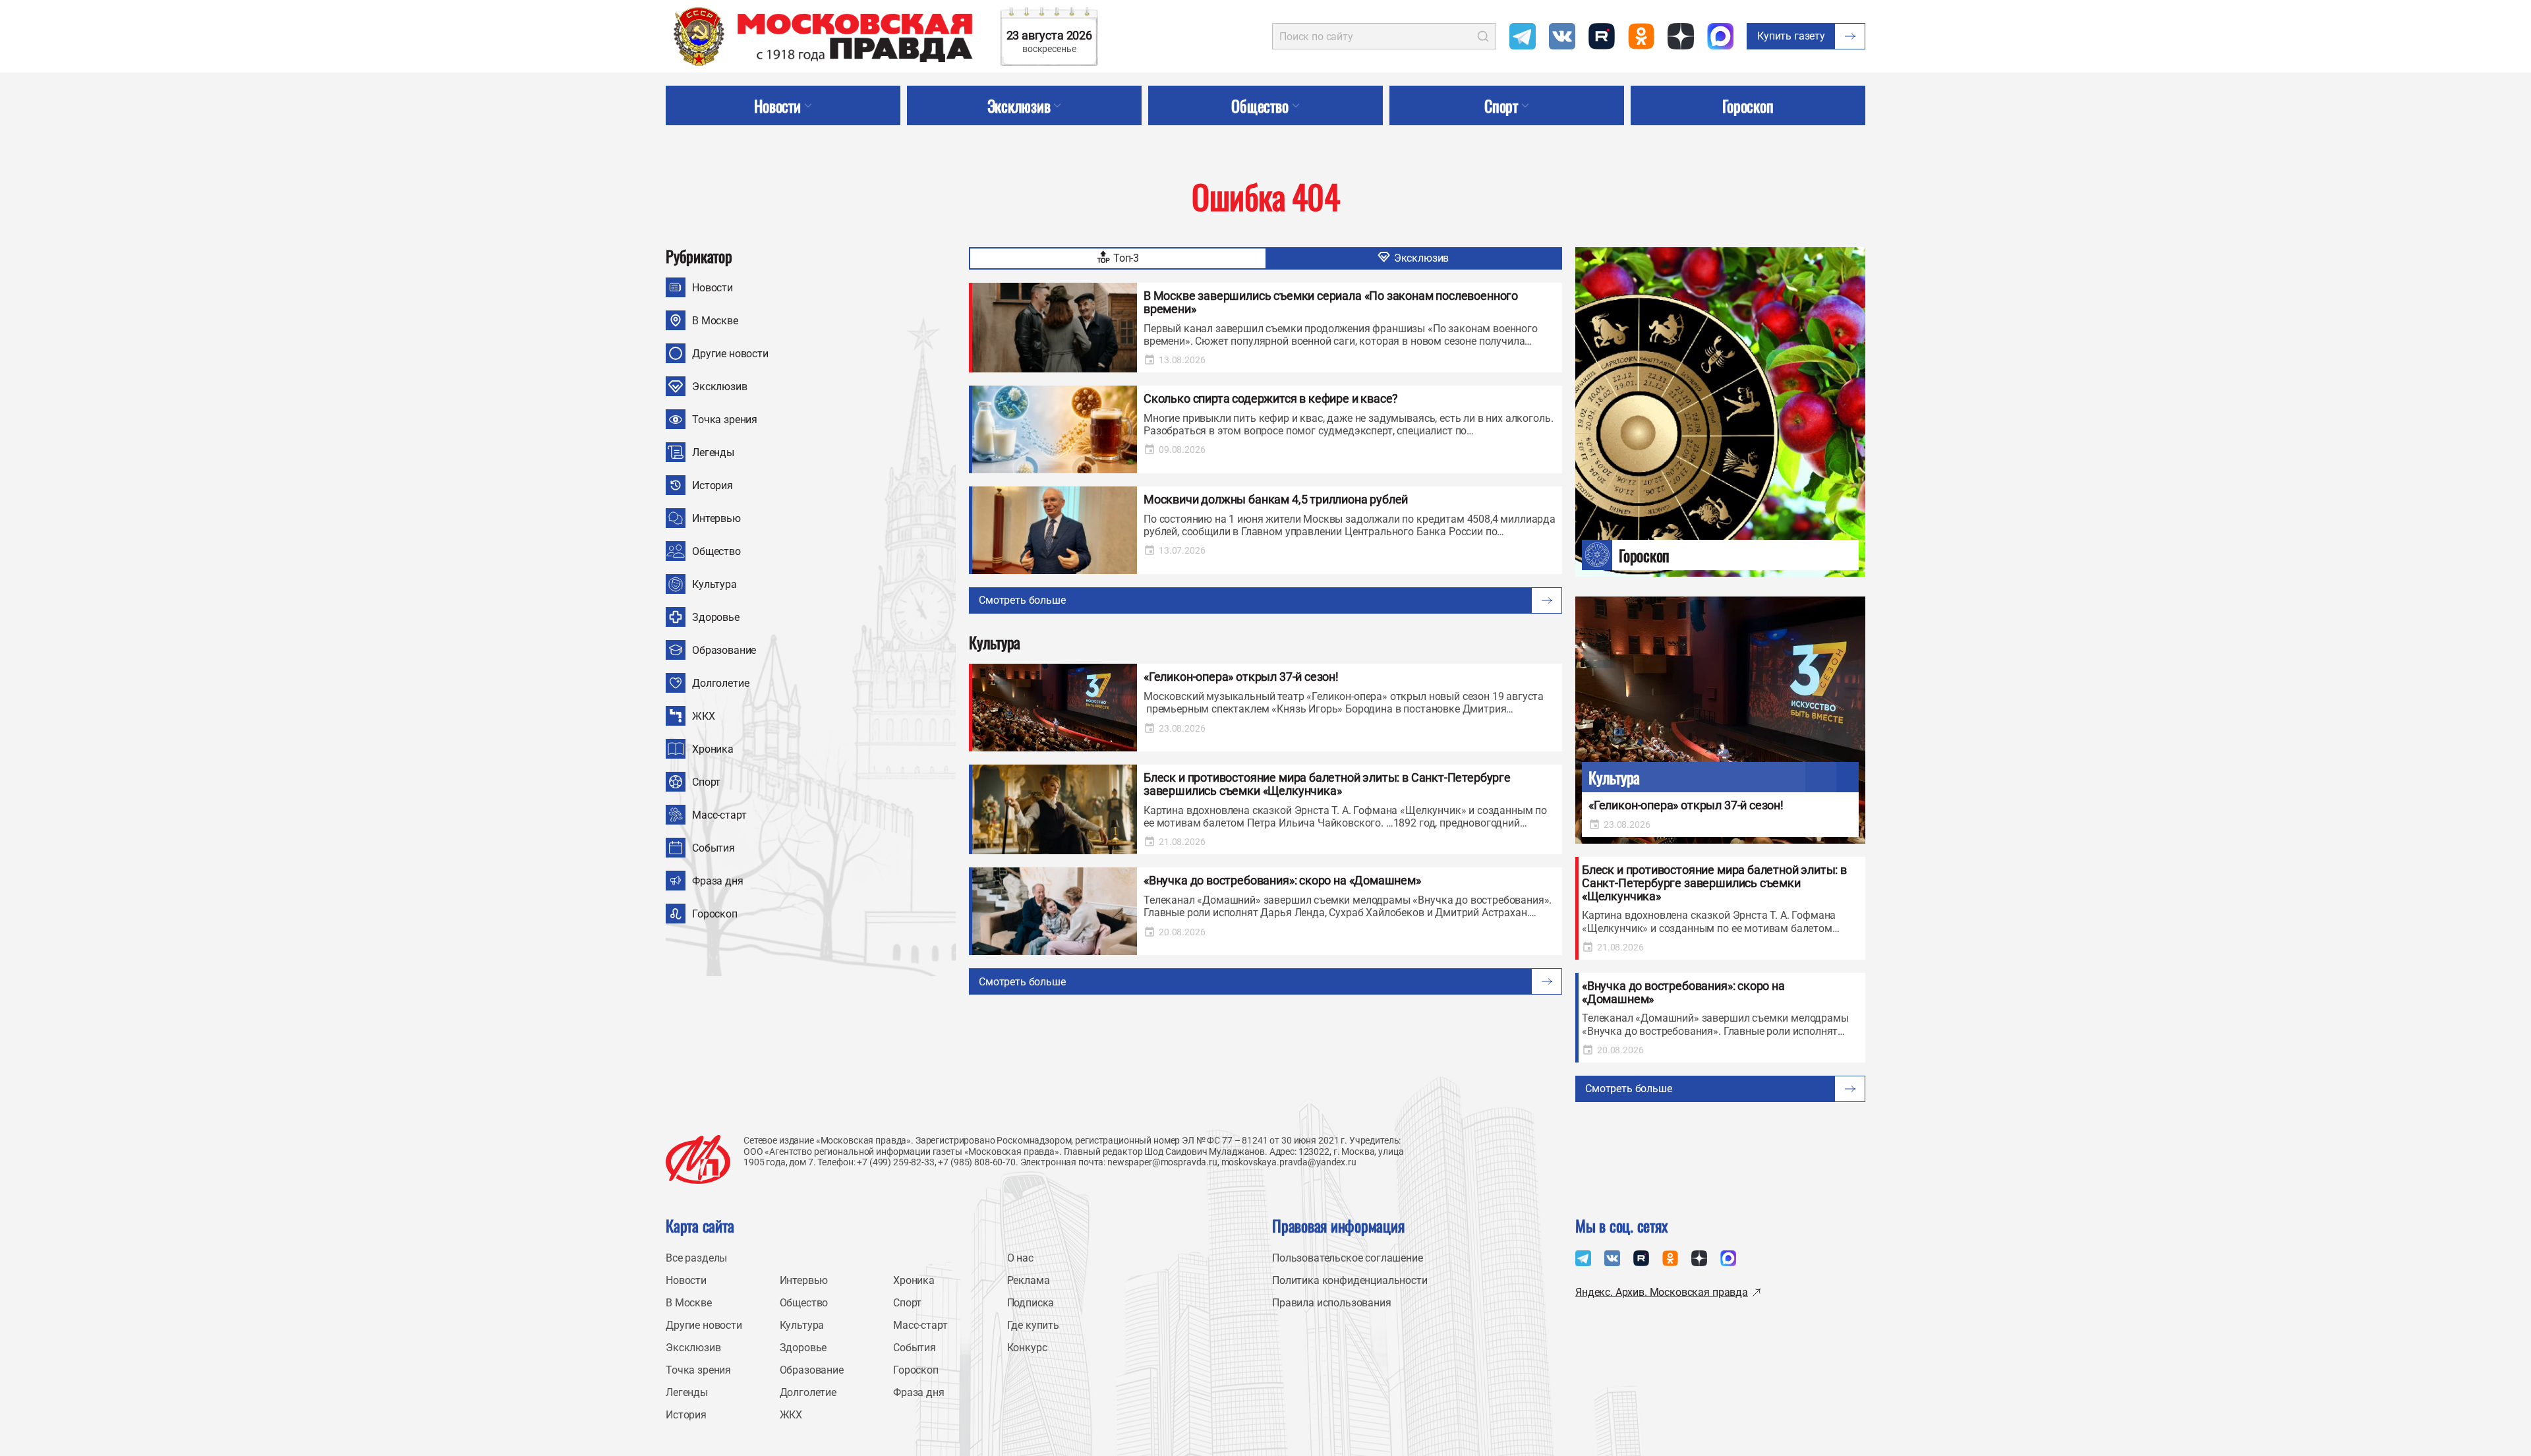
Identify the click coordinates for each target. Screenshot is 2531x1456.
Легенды (713, 452)
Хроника (713, 749)
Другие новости (730, 354)
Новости (713, 288)
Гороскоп (715, 914)
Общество (716, 551)
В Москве (715, 321)
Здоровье (716, 617)
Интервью (716, 518)
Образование (724, 650)
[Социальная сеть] (1523, 36)
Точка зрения (725, 420)
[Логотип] (698, 1159)
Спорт (706, 782)
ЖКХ (704, 716)
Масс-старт (719, 815)
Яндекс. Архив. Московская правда (1662, 1292)
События (713, 848)
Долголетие (720, 683)
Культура (714, 584)
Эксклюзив (720, 387)
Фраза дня (718, 881)
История (713, 485)
